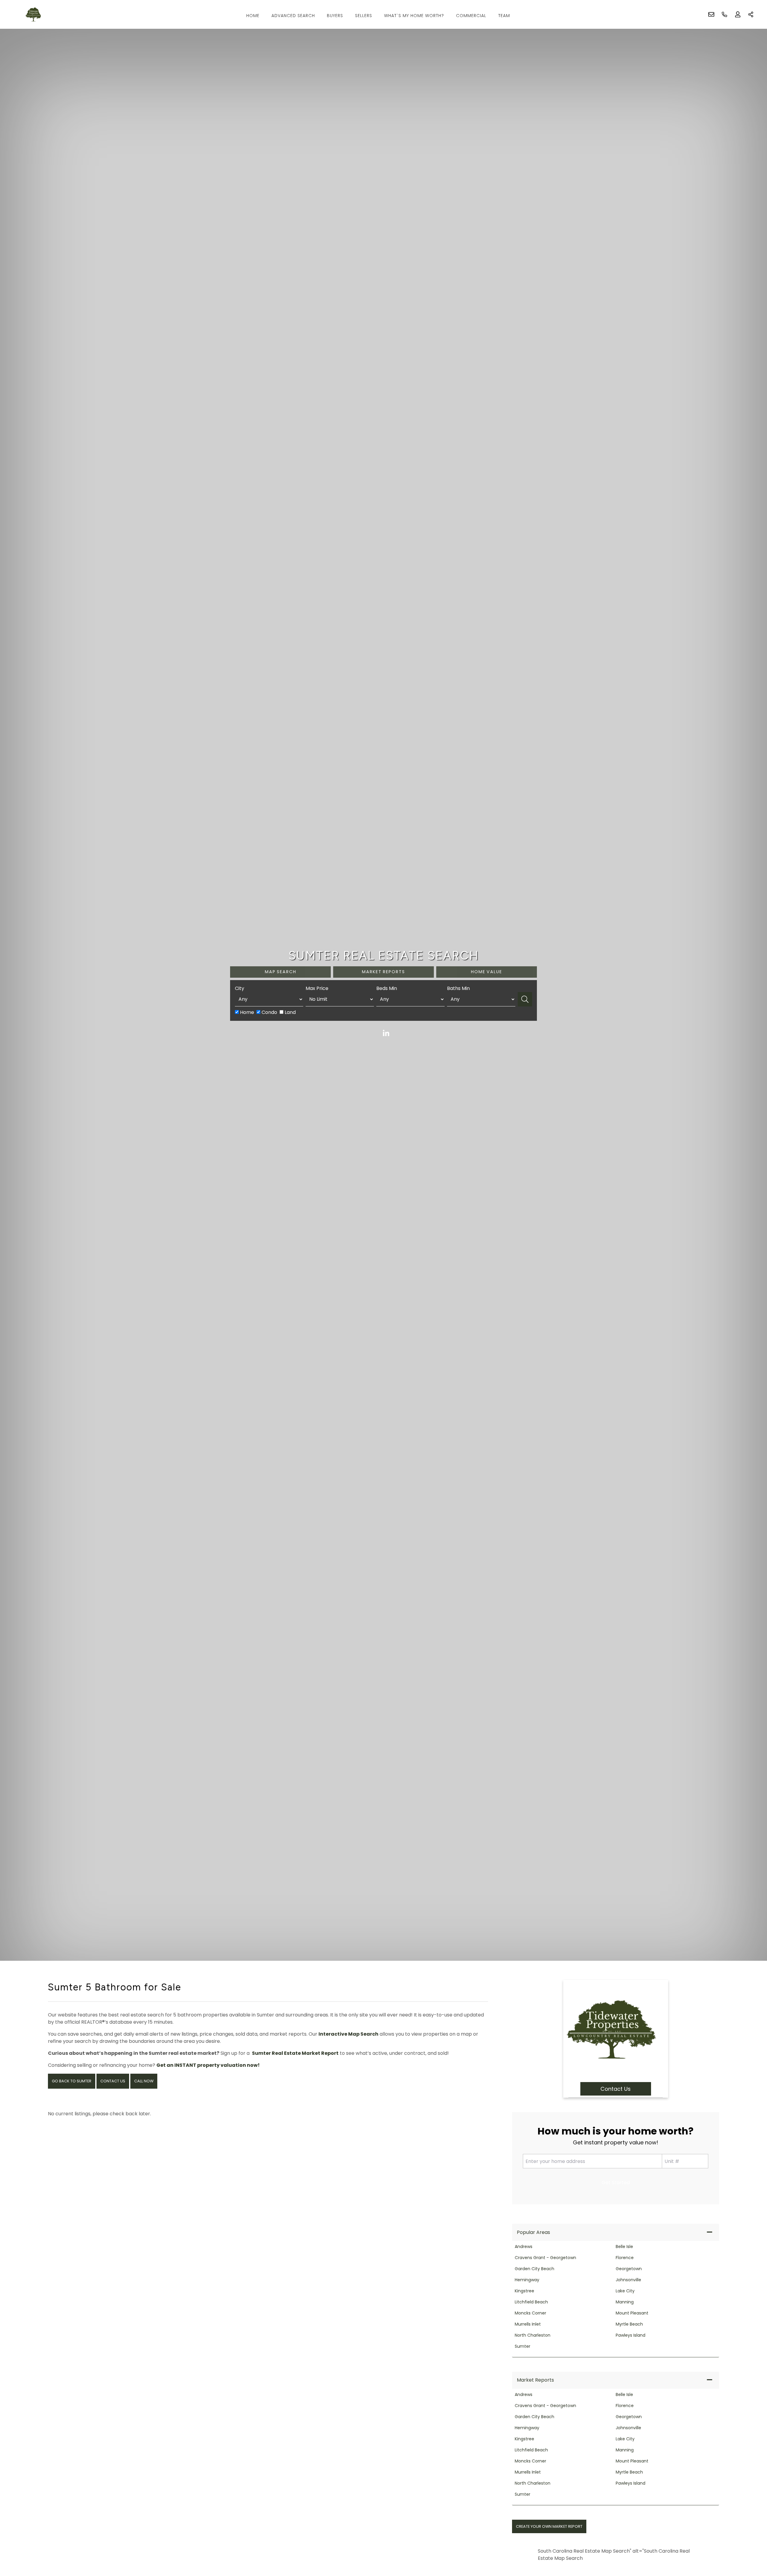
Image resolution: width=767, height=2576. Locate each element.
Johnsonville (628, 2280)
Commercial (471, 16)
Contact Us (113, 2081)
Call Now (144, 2081)
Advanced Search (293, 16)
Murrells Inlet (528, 2324)
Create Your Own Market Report (549, 2526)
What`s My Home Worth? (414, 16)
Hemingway (527, 2280)
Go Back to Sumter (72, 2081)
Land (290, 1012)
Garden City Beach (535, 2269)
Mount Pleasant (632, 2313)
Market (383, 972)
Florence (625, 2258)
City (240, 988)
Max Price (317, 988)
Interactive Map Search (348, 2034)
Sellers (364, 16)
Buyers (335, 16)
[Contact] (750, 2530)
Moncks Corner (530, 2313)
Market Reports (535, 2380)
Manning (625, 2302)
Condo (269, 1012)
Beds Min (387, 988)
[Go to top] (751, 2543)
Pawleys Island (631, 2335)
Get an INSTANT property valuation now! (208, 2065)
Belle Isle (624, 2247)
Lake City (625, 2291)
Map (281, 972)
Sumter (523, 2346)
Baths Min (458, 988)
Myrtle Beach (629, 2324)
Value (487, 972)
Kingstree (524, 2291)
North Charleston (533, 2335)
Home (253, 16)
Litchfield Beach (531, 2302)
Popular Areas (533, 2232)
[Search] (525, 999)
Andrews (524, 2247)
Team (504, 16)
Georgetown (629, 2269)
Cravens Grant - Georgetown (545, 2258)
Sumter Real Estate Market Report (295, 2053)
